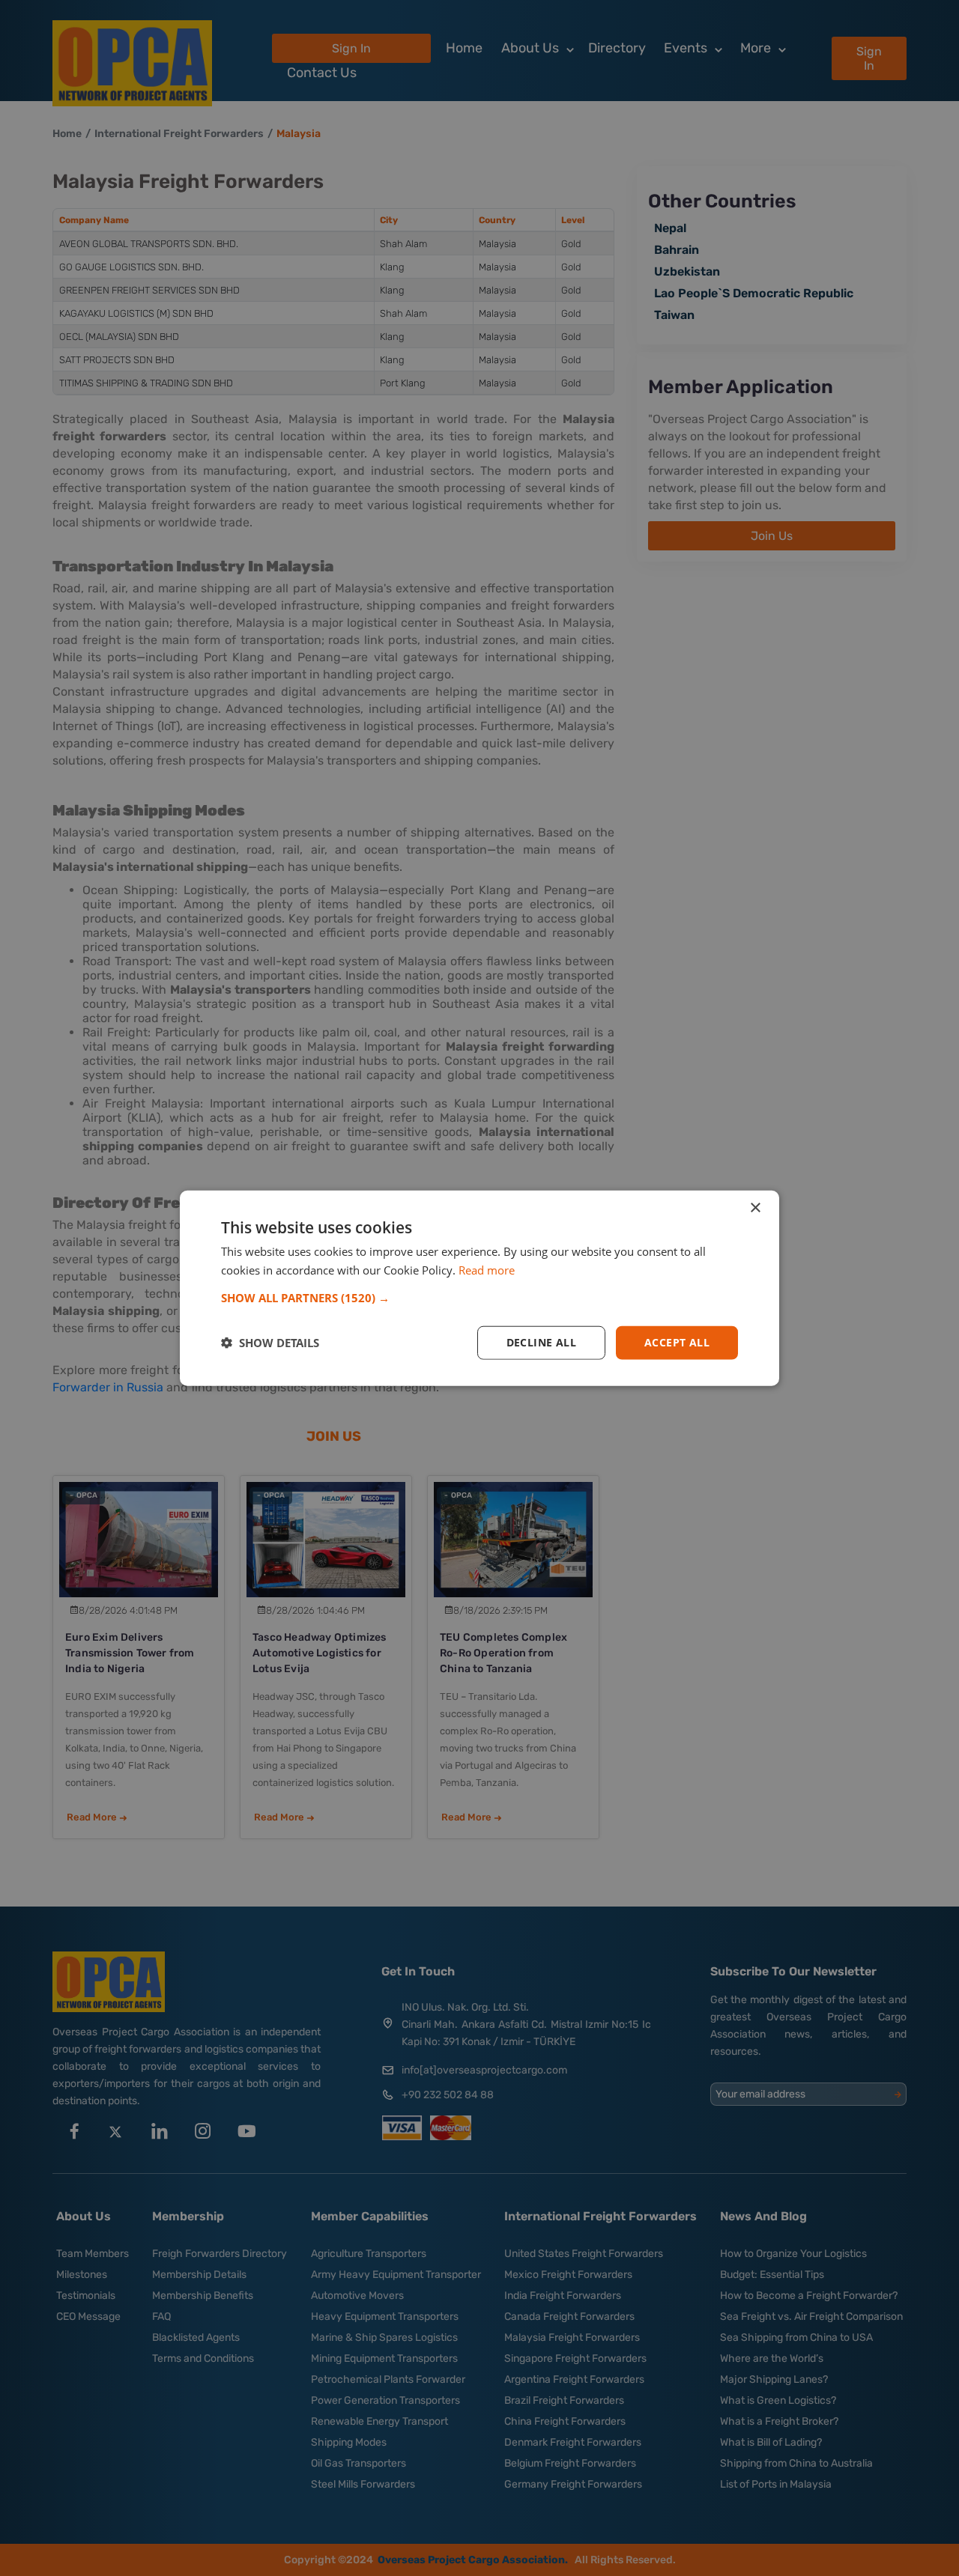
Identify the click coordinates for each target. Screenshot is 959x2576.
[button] (479, 1298)
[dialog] (479, 1288)
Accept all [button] (677, 1342)
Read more (487, 1270)
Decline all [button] (541, 1342)
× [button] (755, 1208)
